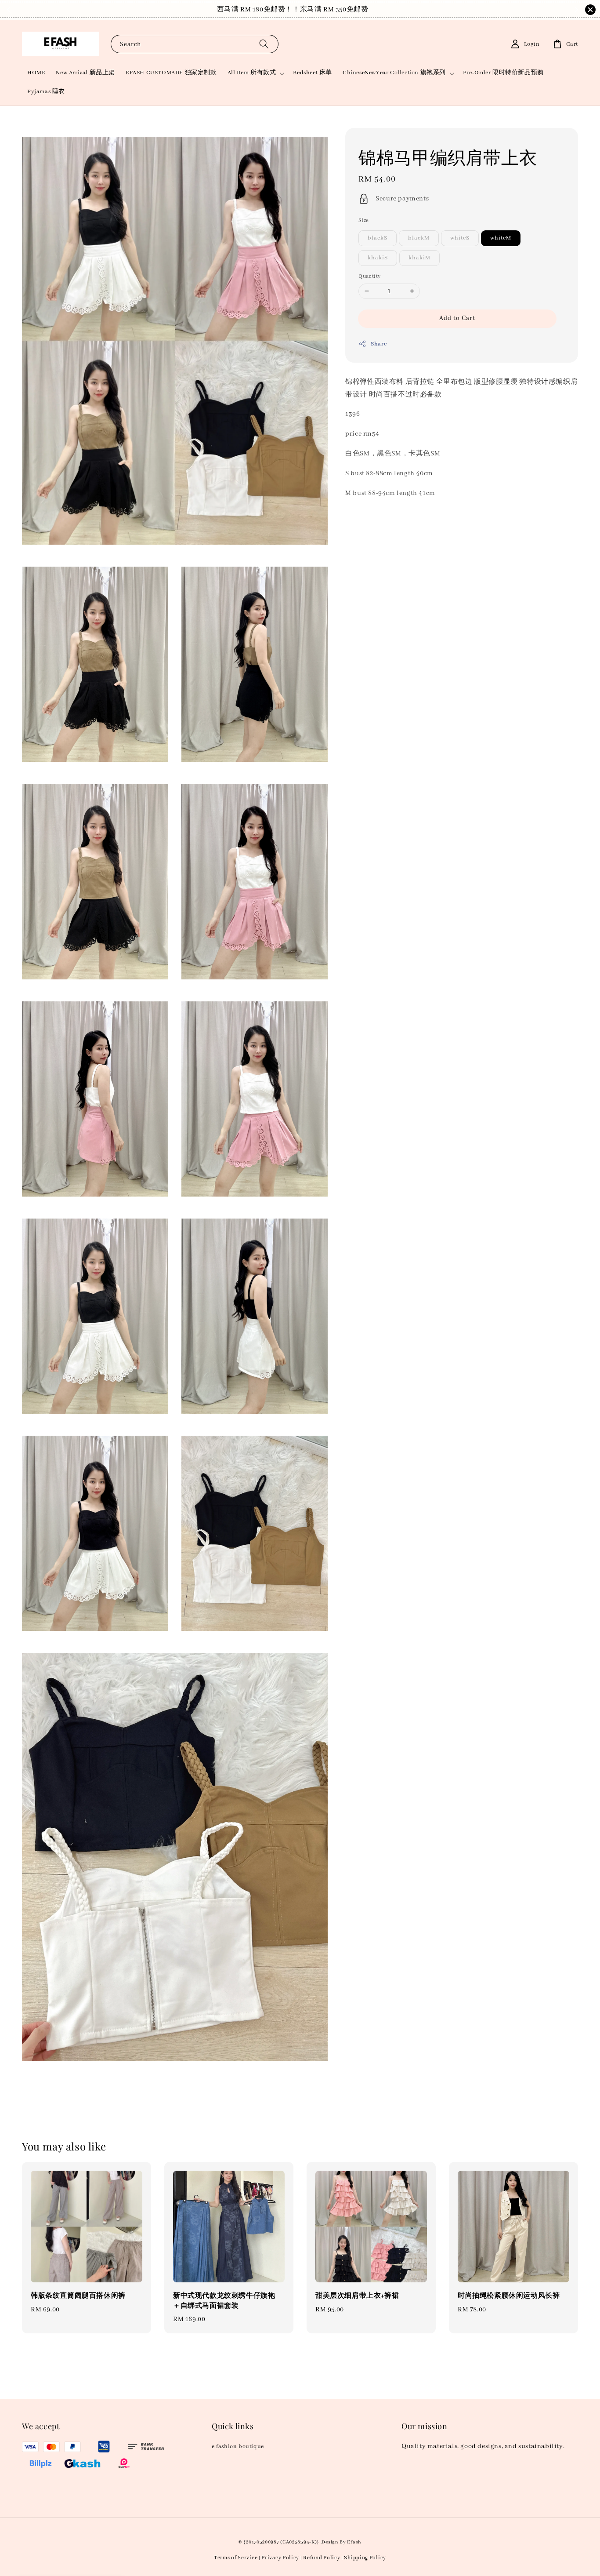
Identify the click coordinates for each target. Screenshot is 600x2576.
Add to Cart (457, 318)
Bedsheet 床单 (313, 73)
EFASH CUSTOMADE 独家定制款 (171, 73)
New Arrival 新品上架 (85, 73)
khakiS (378, 258)
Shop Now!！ (356, 10)
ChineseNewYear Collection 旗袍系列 (394, 73)
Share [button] (379, 344)
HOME (36, 73)
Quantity (369, 276)
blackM (419, 238)
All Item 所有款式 (252, 73)
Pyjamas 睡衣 (46, 92)
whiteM (501, 238)
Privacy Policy (280, 2558)
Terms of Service (236, 2558)
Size (364, 220)
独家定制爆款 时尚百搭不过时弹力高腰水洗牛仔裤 (81, 2552)
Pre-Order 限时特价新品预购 (503, 73)
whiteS (460, 238)
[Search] (264, 44)
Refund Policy (322, 2558)
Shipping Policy (365, 2558)
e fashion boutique (238, 2447)
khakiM (419, 258)
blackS (378, 238)
